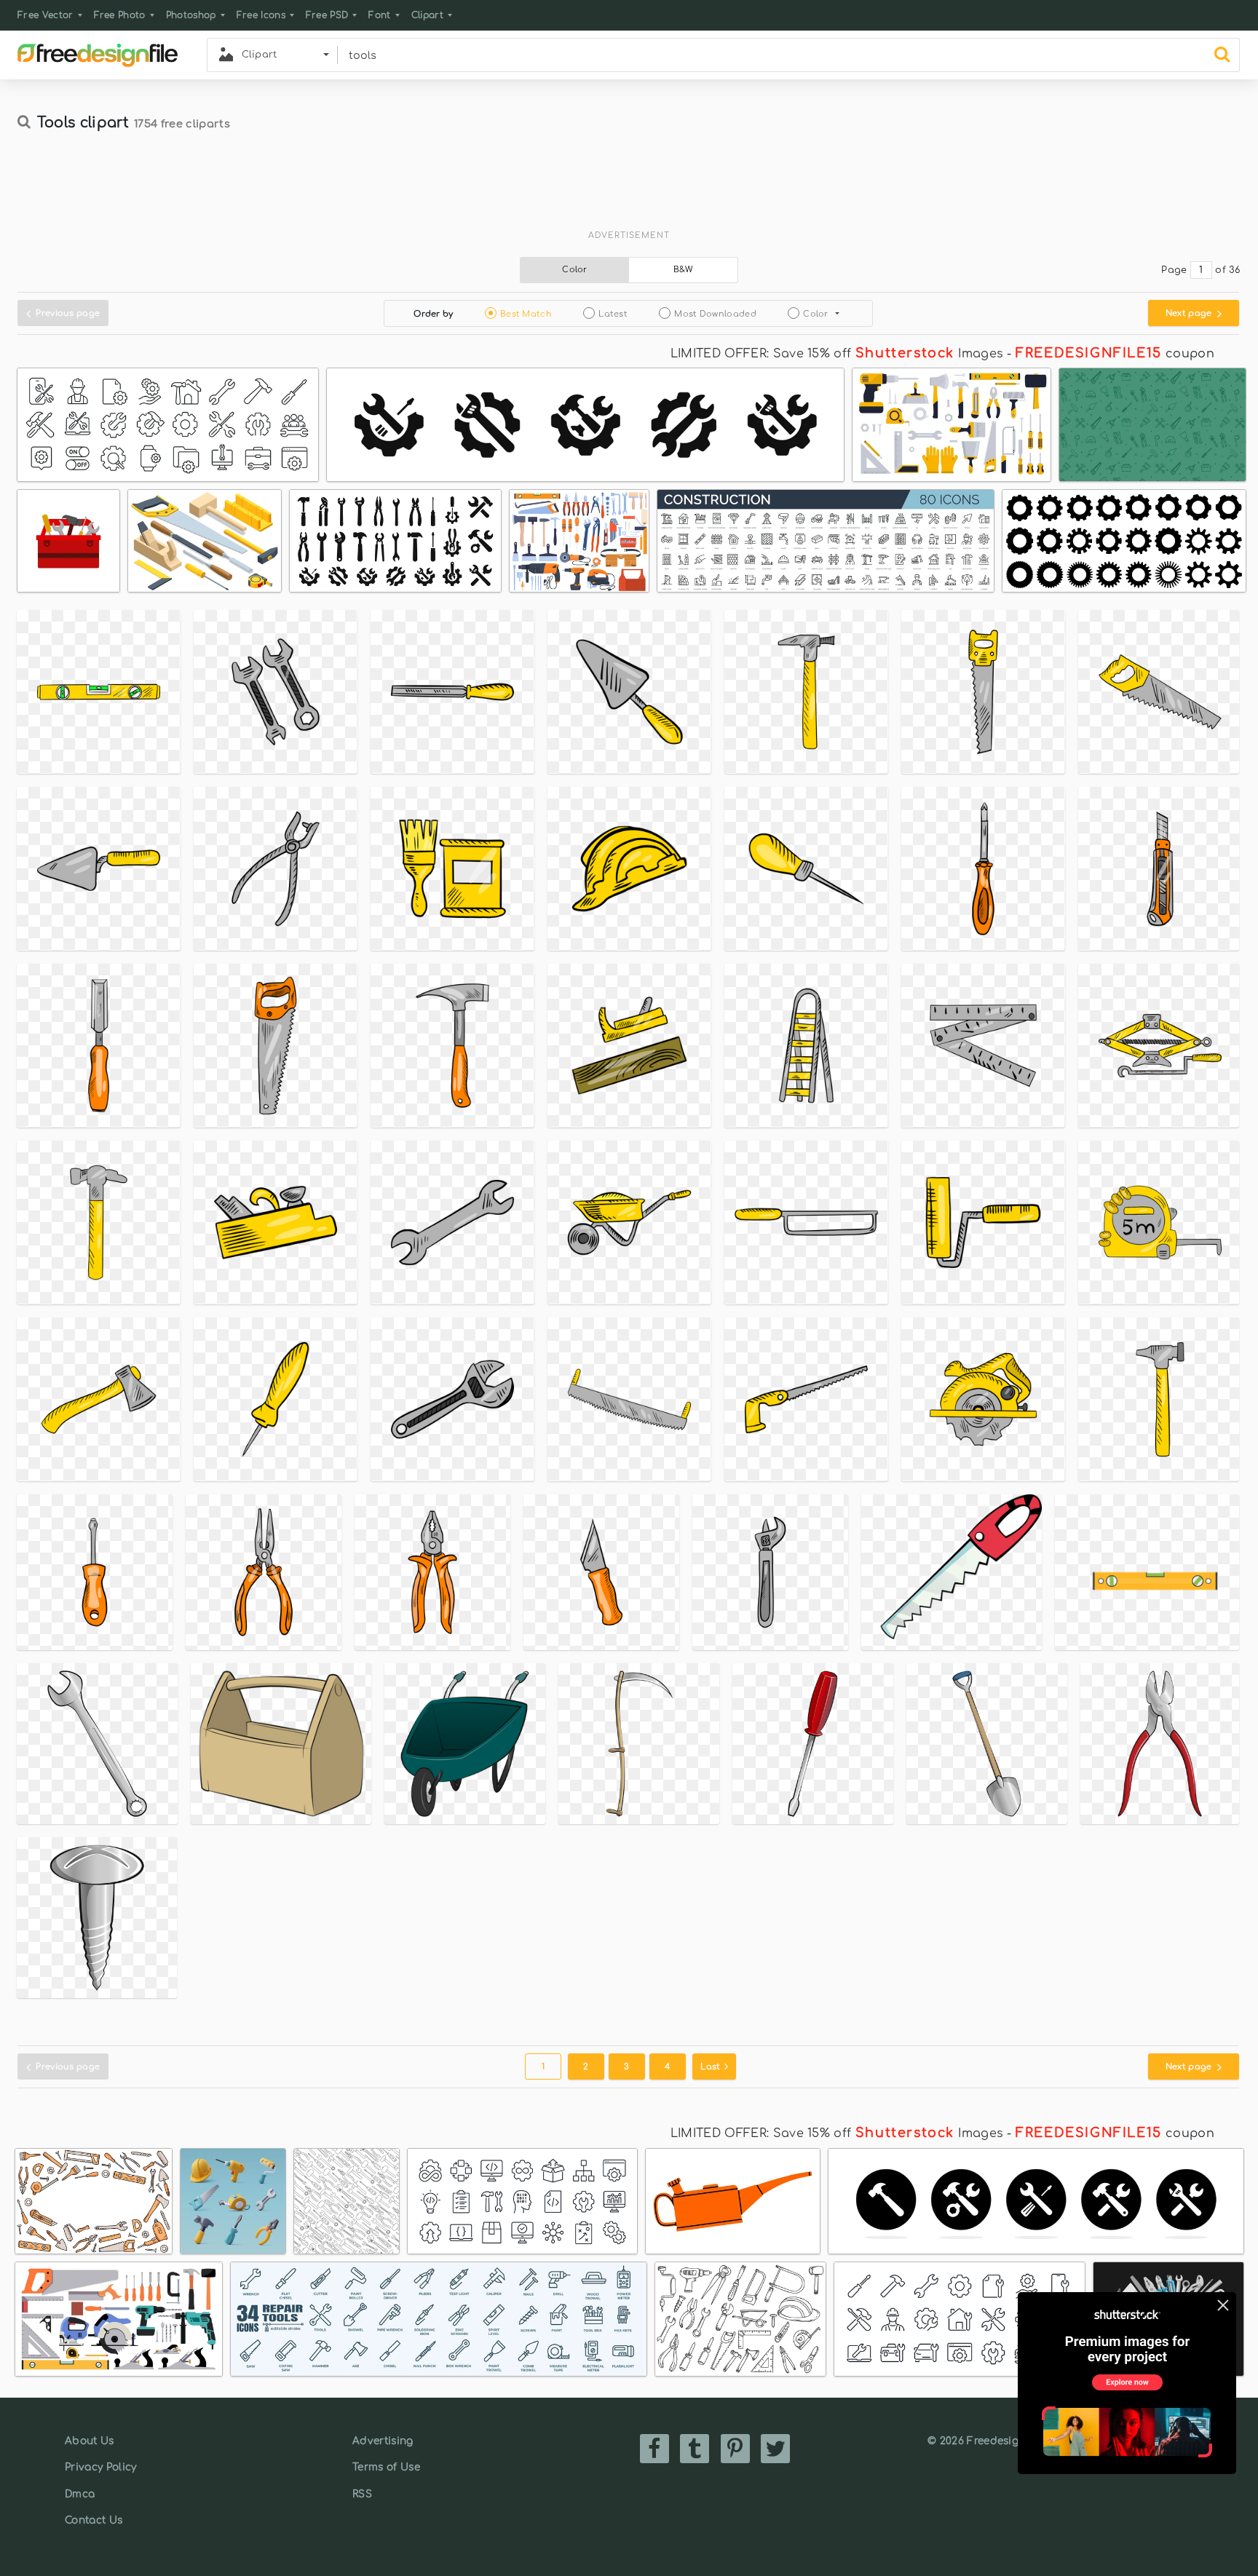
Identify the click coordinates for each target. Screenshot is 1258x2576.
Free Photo (120, 15)
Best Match (526, 314)
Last (712, 2067)
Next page (1190, 313)
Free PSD (327, 15)
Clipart (427, 15)
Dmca (80, 2494)
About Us (90, 2441)
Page (1174, 270)
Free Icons (261, 15)
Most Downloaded (715, 314)
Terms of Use (386, 2467)
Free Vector (46, 15)
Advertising (383, 2441)
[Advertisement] (629, 187)
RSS (362, 2494)
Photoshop (191, 15)
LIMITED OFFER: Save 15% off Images (837, 354)
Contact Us (94, 2520)
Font (379, 15)
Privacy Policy (100, 2467)
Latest (613, 314)
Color (575, 270)
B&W (684, 270)
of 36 (1227, 270)
